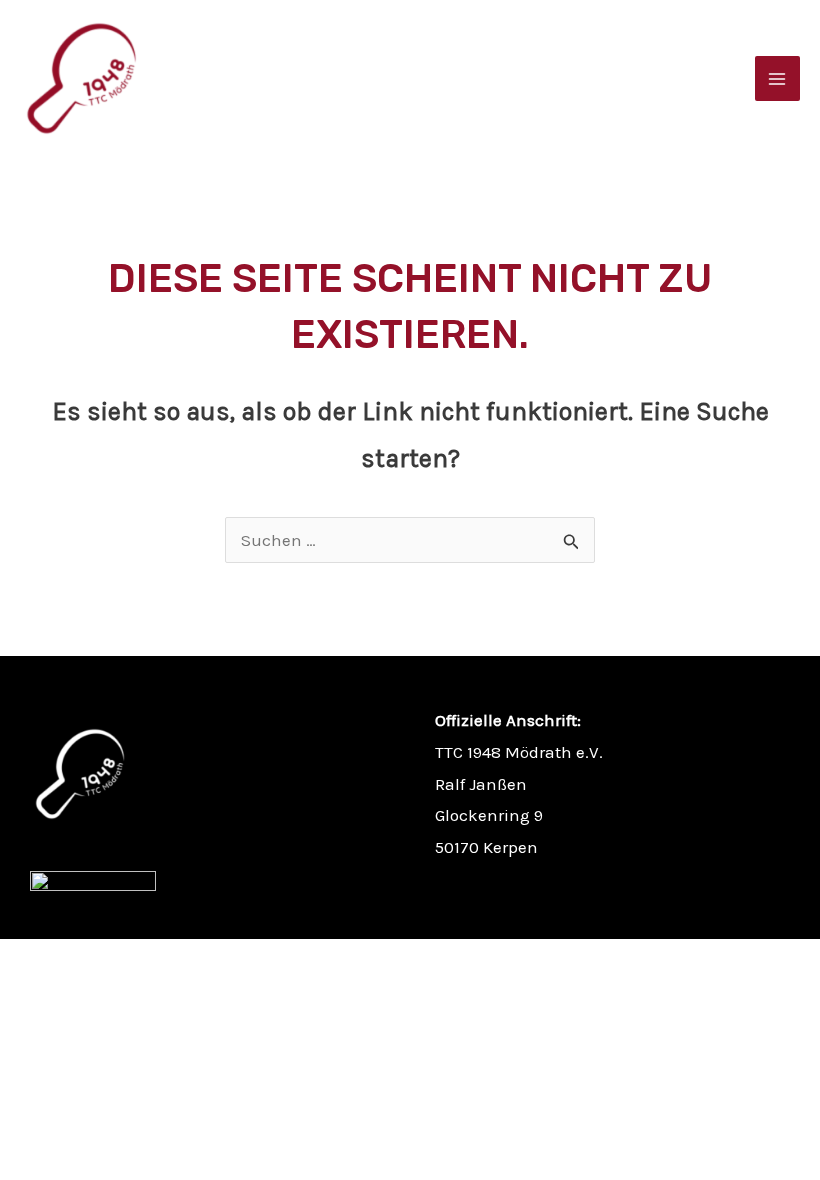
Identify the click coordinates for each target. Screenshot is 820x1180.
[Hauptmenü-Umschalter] (778, 79)
